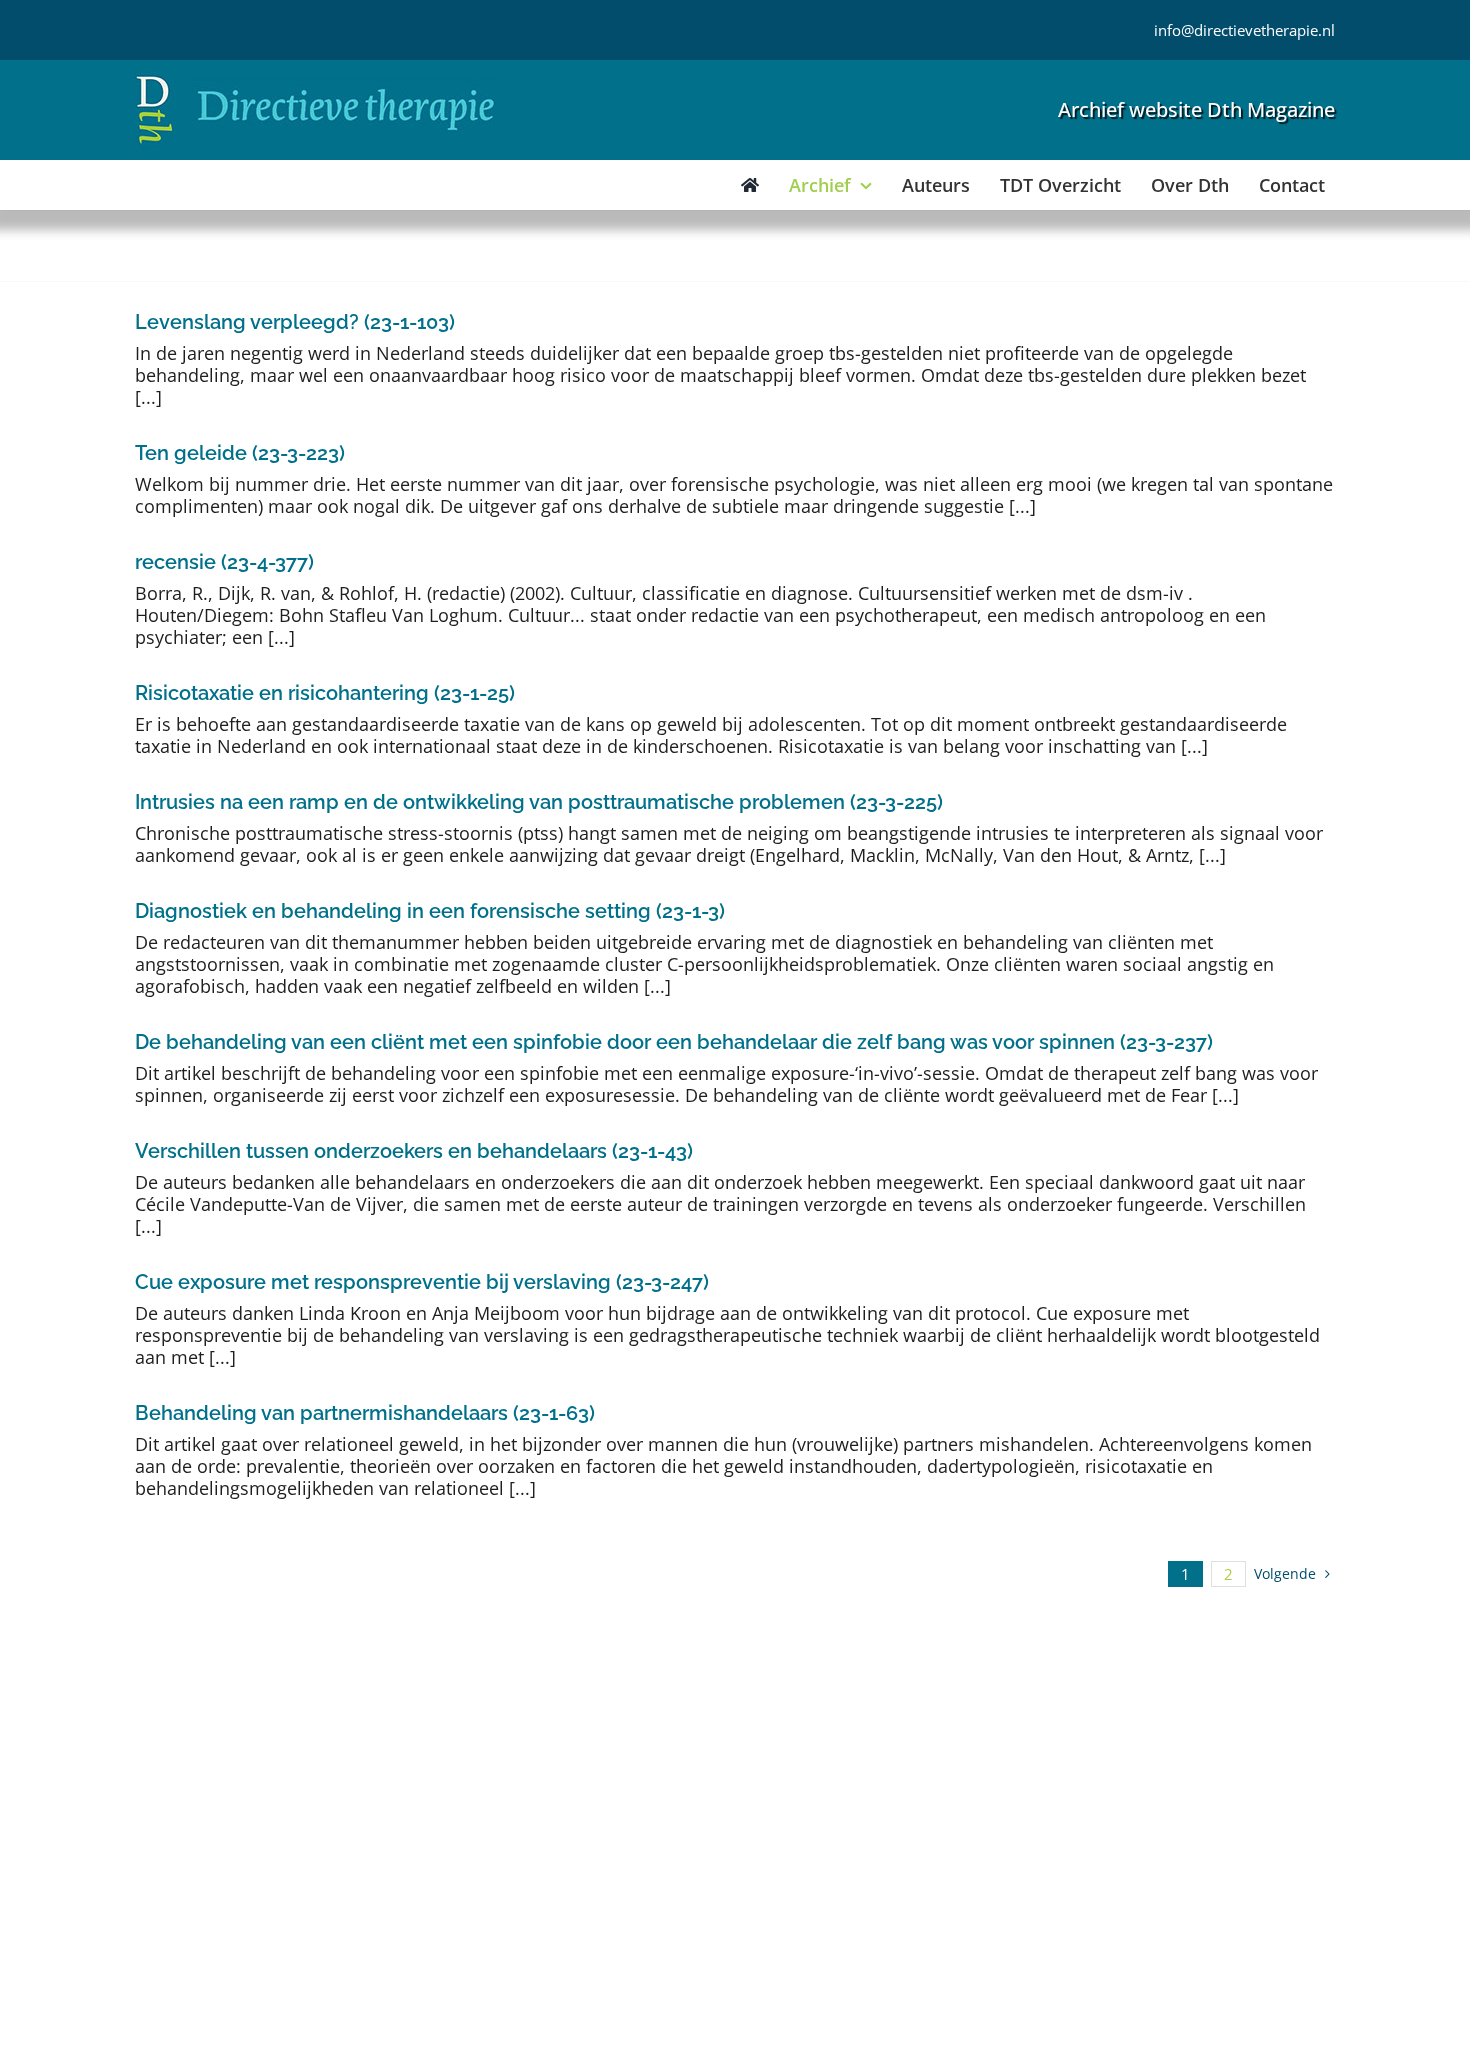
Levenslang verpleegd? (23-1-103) (295, 322)
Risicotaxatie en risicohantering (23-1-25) (325, 693)
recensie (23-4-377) (224, 562)
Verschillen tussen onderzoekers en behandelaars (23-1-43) (414, 1151)
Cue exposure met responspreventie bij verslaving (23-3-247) (422, 1282)
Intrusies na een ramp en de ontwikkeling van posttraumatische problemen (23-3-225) (539, 802)
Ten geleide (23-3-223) (240, 453)
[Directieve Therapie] (315, 79)
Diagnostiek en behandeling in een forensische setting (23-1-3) (430, 911)
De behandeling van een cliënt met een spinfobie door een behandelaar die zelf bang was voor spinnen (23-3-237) (674, 1042)
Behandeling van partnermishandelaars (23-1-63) (365, 1413)
